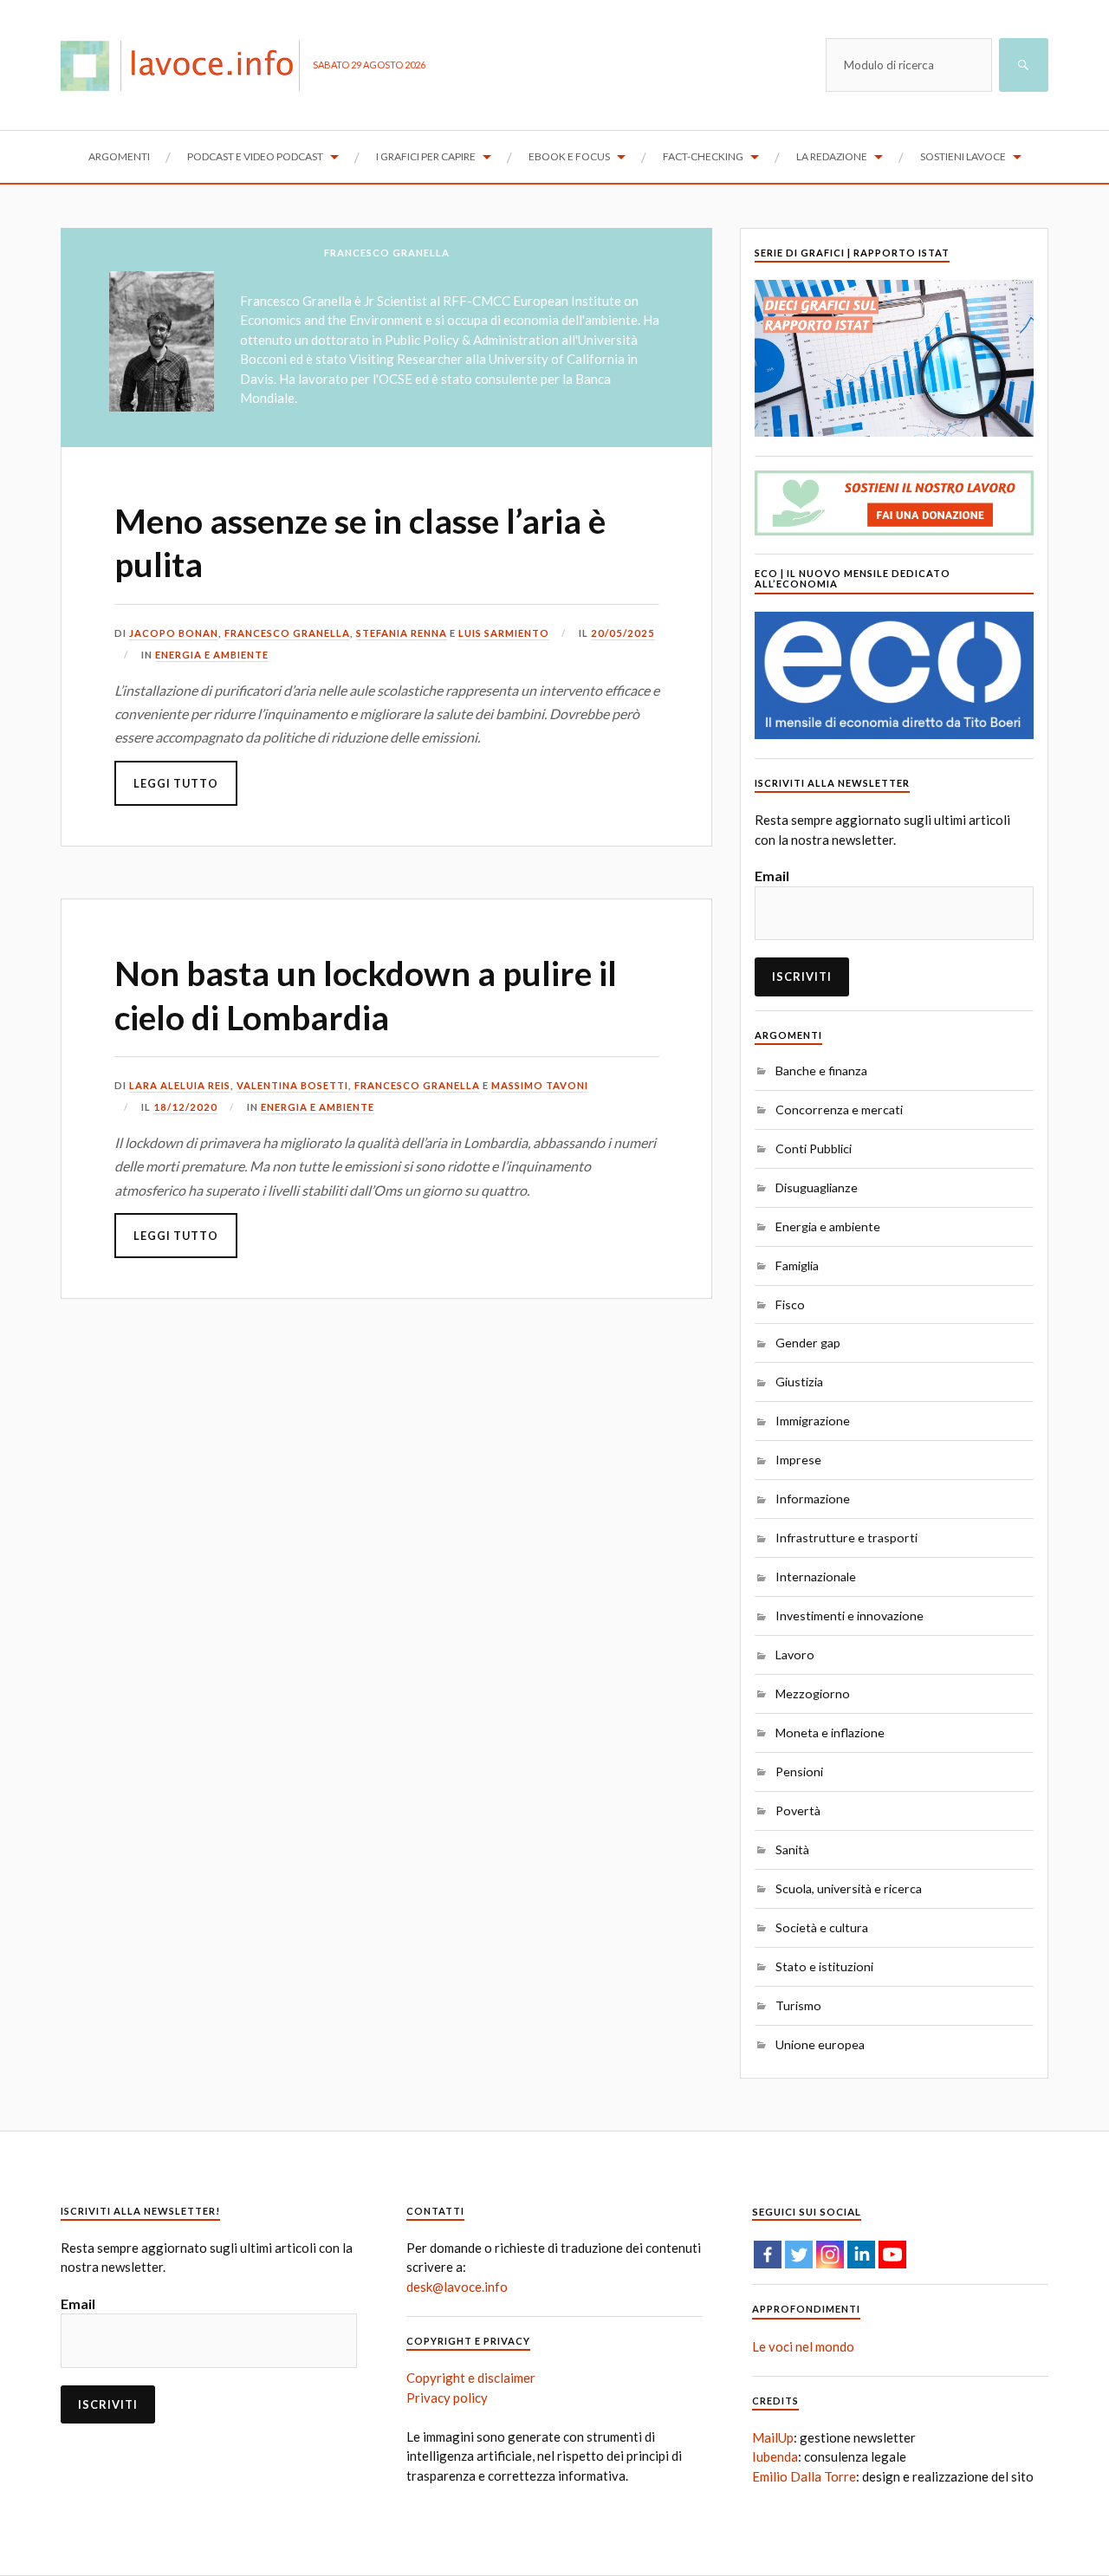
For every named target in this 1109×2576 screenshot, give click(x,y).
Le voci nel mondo (803, 2346)
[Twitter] (799, 2255)
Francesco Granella (287, 633)
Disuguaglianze (817, 1187)
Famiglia (797, 1265)
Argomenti (119, 156)
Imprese (798, 1460)
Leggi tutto (176, 783)
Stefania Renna (402, 633)
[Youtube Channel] (892, 2255)
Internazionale (816, 1577)
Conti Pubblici (814, 1148)
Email (772, 876)
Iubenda (775, 2456)
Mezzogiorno (813, 1694)
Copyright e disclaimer (471, 2378)
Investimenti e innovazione (850, 1616)
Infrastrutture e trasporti (846, 1538)
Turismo (798, 2005)
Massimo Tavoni (540, 1085)
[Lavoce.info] (187, 65)
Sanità (792, 1849)
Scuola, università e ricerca (849, 1888)
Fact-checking (703, 156)
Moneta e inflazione (830, 1732)
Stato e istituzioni (824, 1966)
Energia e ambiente (212, 655)
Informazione (813, 1499)
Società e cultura (822, 1927)
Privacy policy (447, 2398)
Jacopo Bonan (174, 633)
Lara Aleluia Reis (180, 1085)
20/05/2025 (623, 633)
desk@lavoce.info (457, 2287)
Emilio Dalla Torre (804, 2476)
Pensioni (799, 1771)
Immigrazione (813, 1421)
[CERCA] (1024, 65)
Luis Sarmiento (504, 633)
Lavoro (795, 1655)
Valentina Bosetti (292, 1085)
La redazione (832, 156)
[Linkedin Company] (861, 2255)
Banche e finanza (821, 1071)
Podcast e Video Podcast (255, 156)
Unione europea (820, 2044)
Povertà (798, 1810)
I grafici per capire (426, 156)
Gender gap (808, 1343)
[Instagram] (830, 2255)
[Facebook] (768, 2255)
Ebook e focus (569, 156)
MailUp (773, 2437)
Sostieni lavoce (963, 156)
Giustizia (799, 1382)
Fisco (790, 1304)
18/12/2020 (185, 1107)
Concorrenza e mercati (839, 1110)
